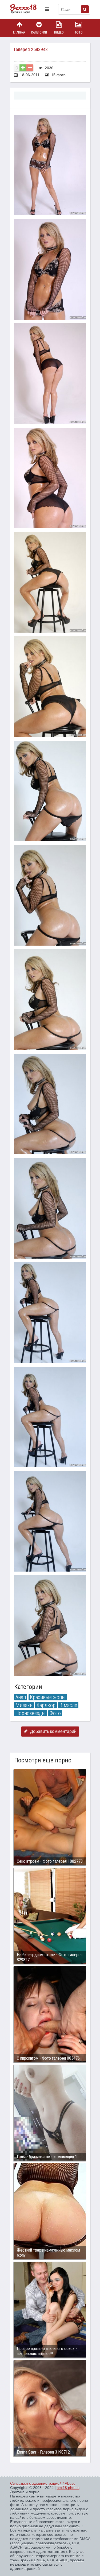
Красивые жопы (48, 1697)
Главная (19, 32)
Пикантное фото (26, 9)
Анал (21, 1697)
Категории (39, 32)
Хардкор (46, 1705)
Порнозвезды (31, 1713)
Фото (79, 32)
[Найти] (85, 9)
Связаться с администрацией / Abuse (43, 2483)
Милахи (24, 1705)
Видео (59, 32)
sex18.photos (68, 2488)
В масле (68, 1705)
